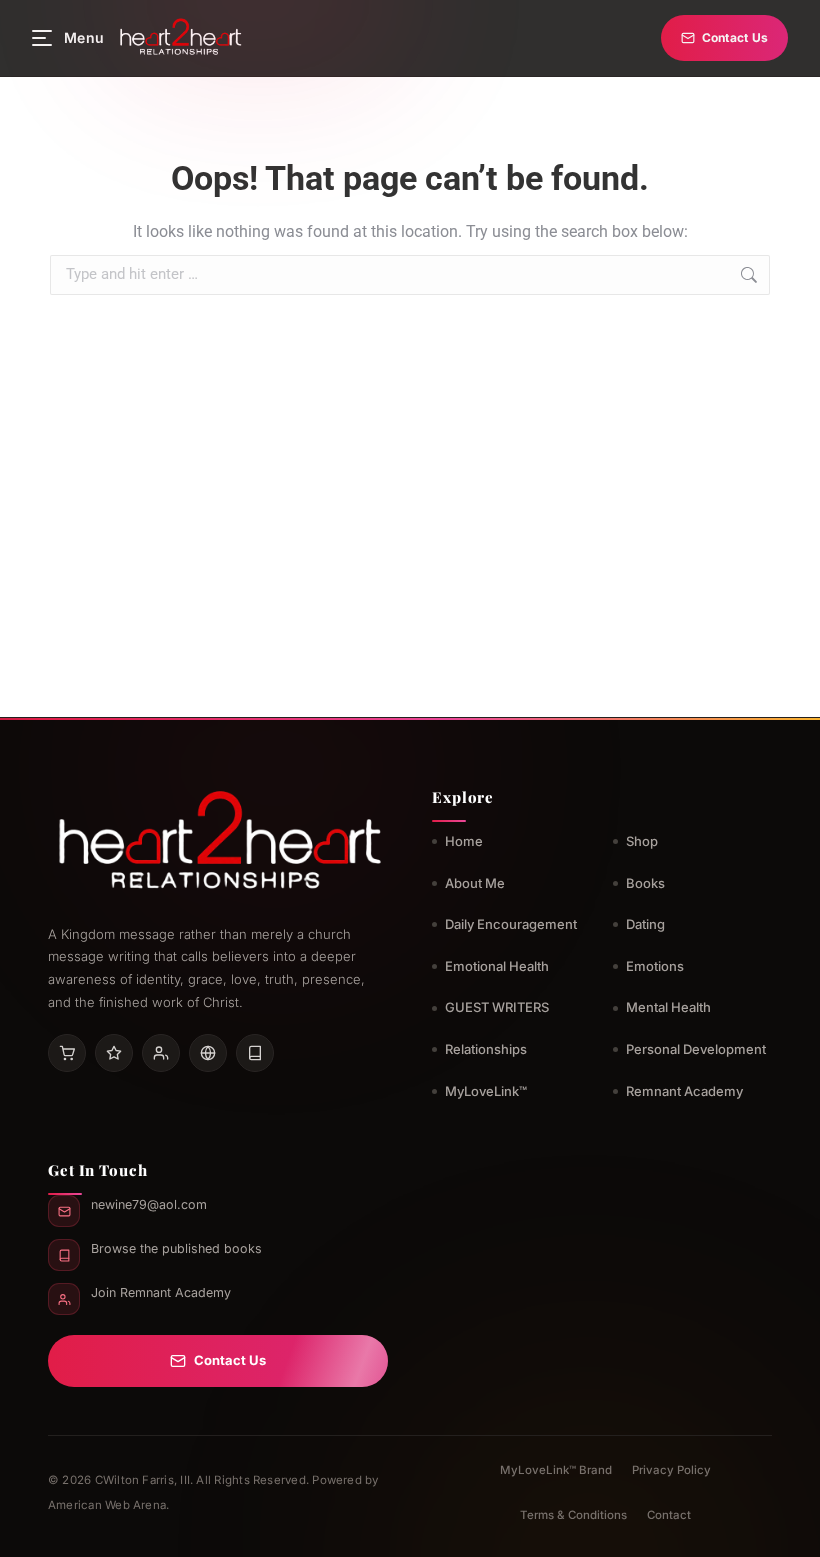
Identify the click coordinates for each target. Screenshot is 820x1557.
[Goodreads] (114, 1053)
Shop (642, 841)
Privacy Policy (671, 1470)
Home (464, 841)
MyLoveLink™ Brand (556, 1470)
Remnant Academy (684, 1091)
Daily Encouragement (511, 924)
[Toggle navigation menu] (42, 38)
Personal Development (696, 1049)
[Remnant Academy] (161, 1053)
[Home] (180, 38)
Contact (669, 1515)
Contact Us (735, 37)
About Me (475, 883)
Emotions (655, 966)
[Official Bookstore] (208, 1053)
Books (645, 883)
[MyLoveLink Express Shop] (255, 1053)
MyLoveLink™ (486, 1091)
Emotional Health (497, 966)
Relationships (486, 1049)
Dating (645, 924)
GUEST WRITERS (497, 1007)
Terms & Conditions (573, 1515)
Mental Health (668, 1007)
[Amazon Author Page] (67, 1053)
